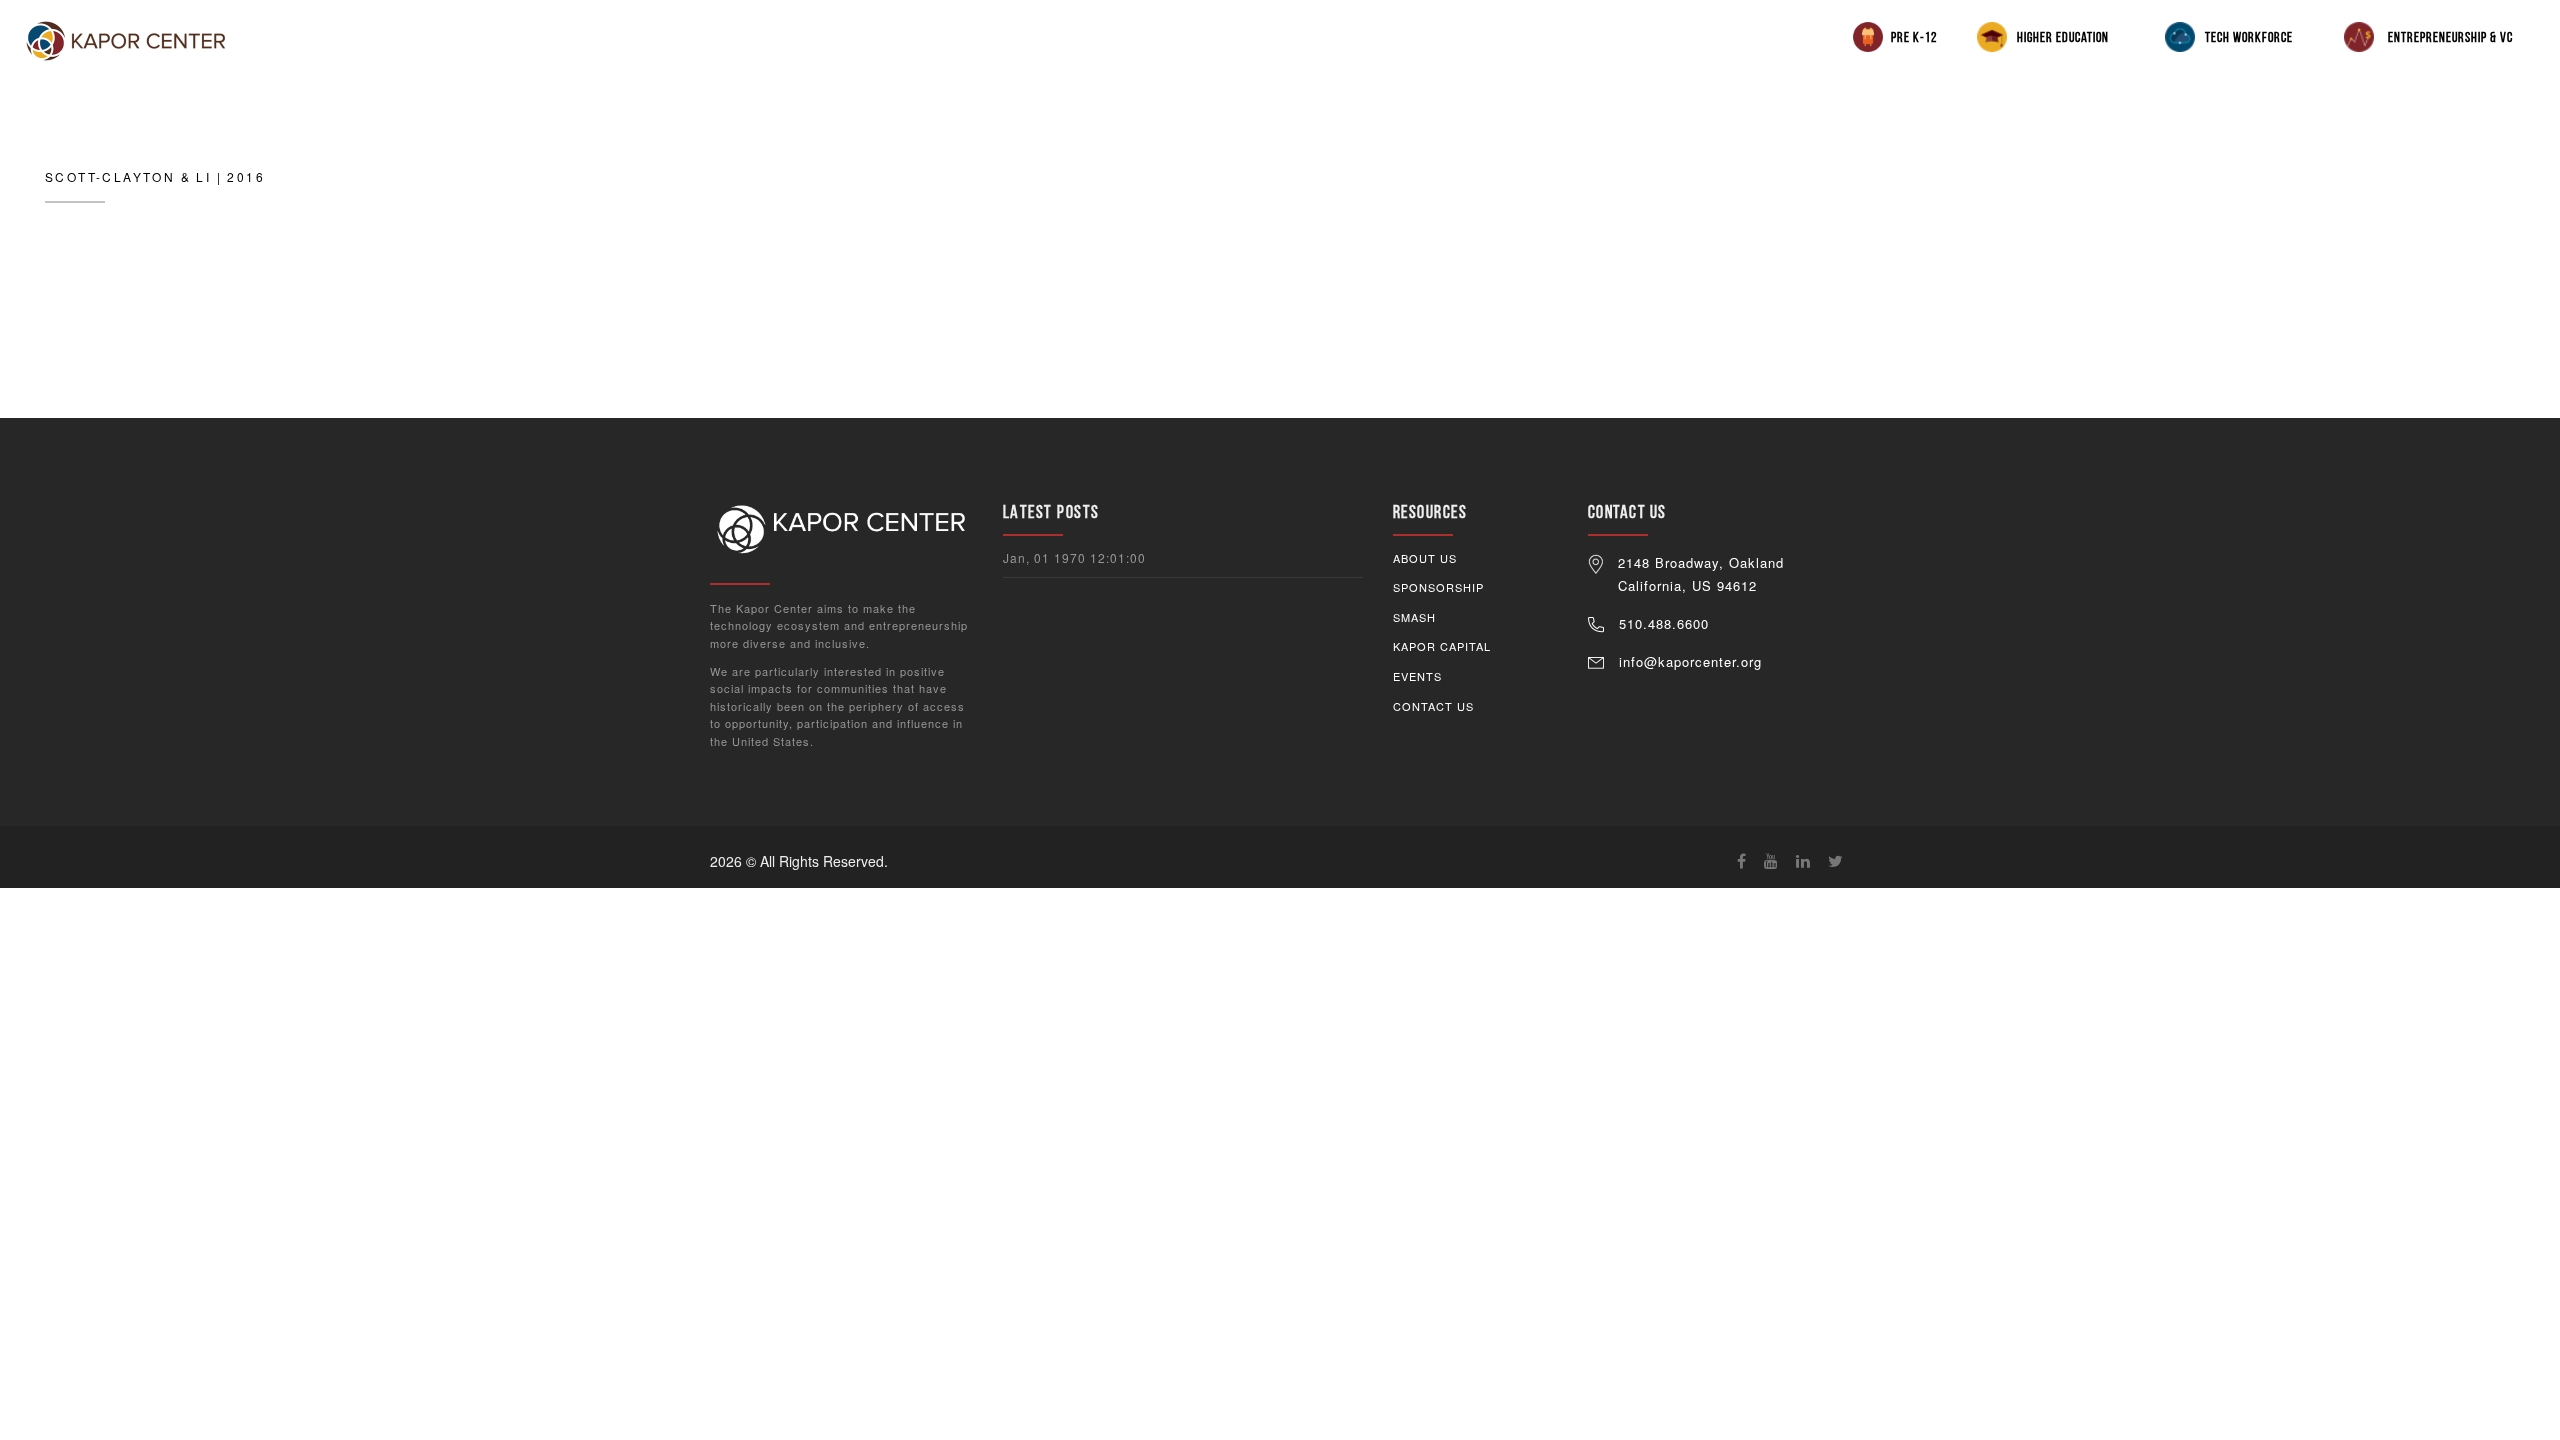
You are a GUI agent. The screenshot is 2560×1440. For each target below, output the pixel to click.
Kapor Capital (1442, 646)
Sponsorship (1438, 587)
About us (1425, 558)
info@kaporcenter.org (1690, 661)
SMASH (1414, 617)
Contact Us (1433, 706)
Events (1417, 676)
